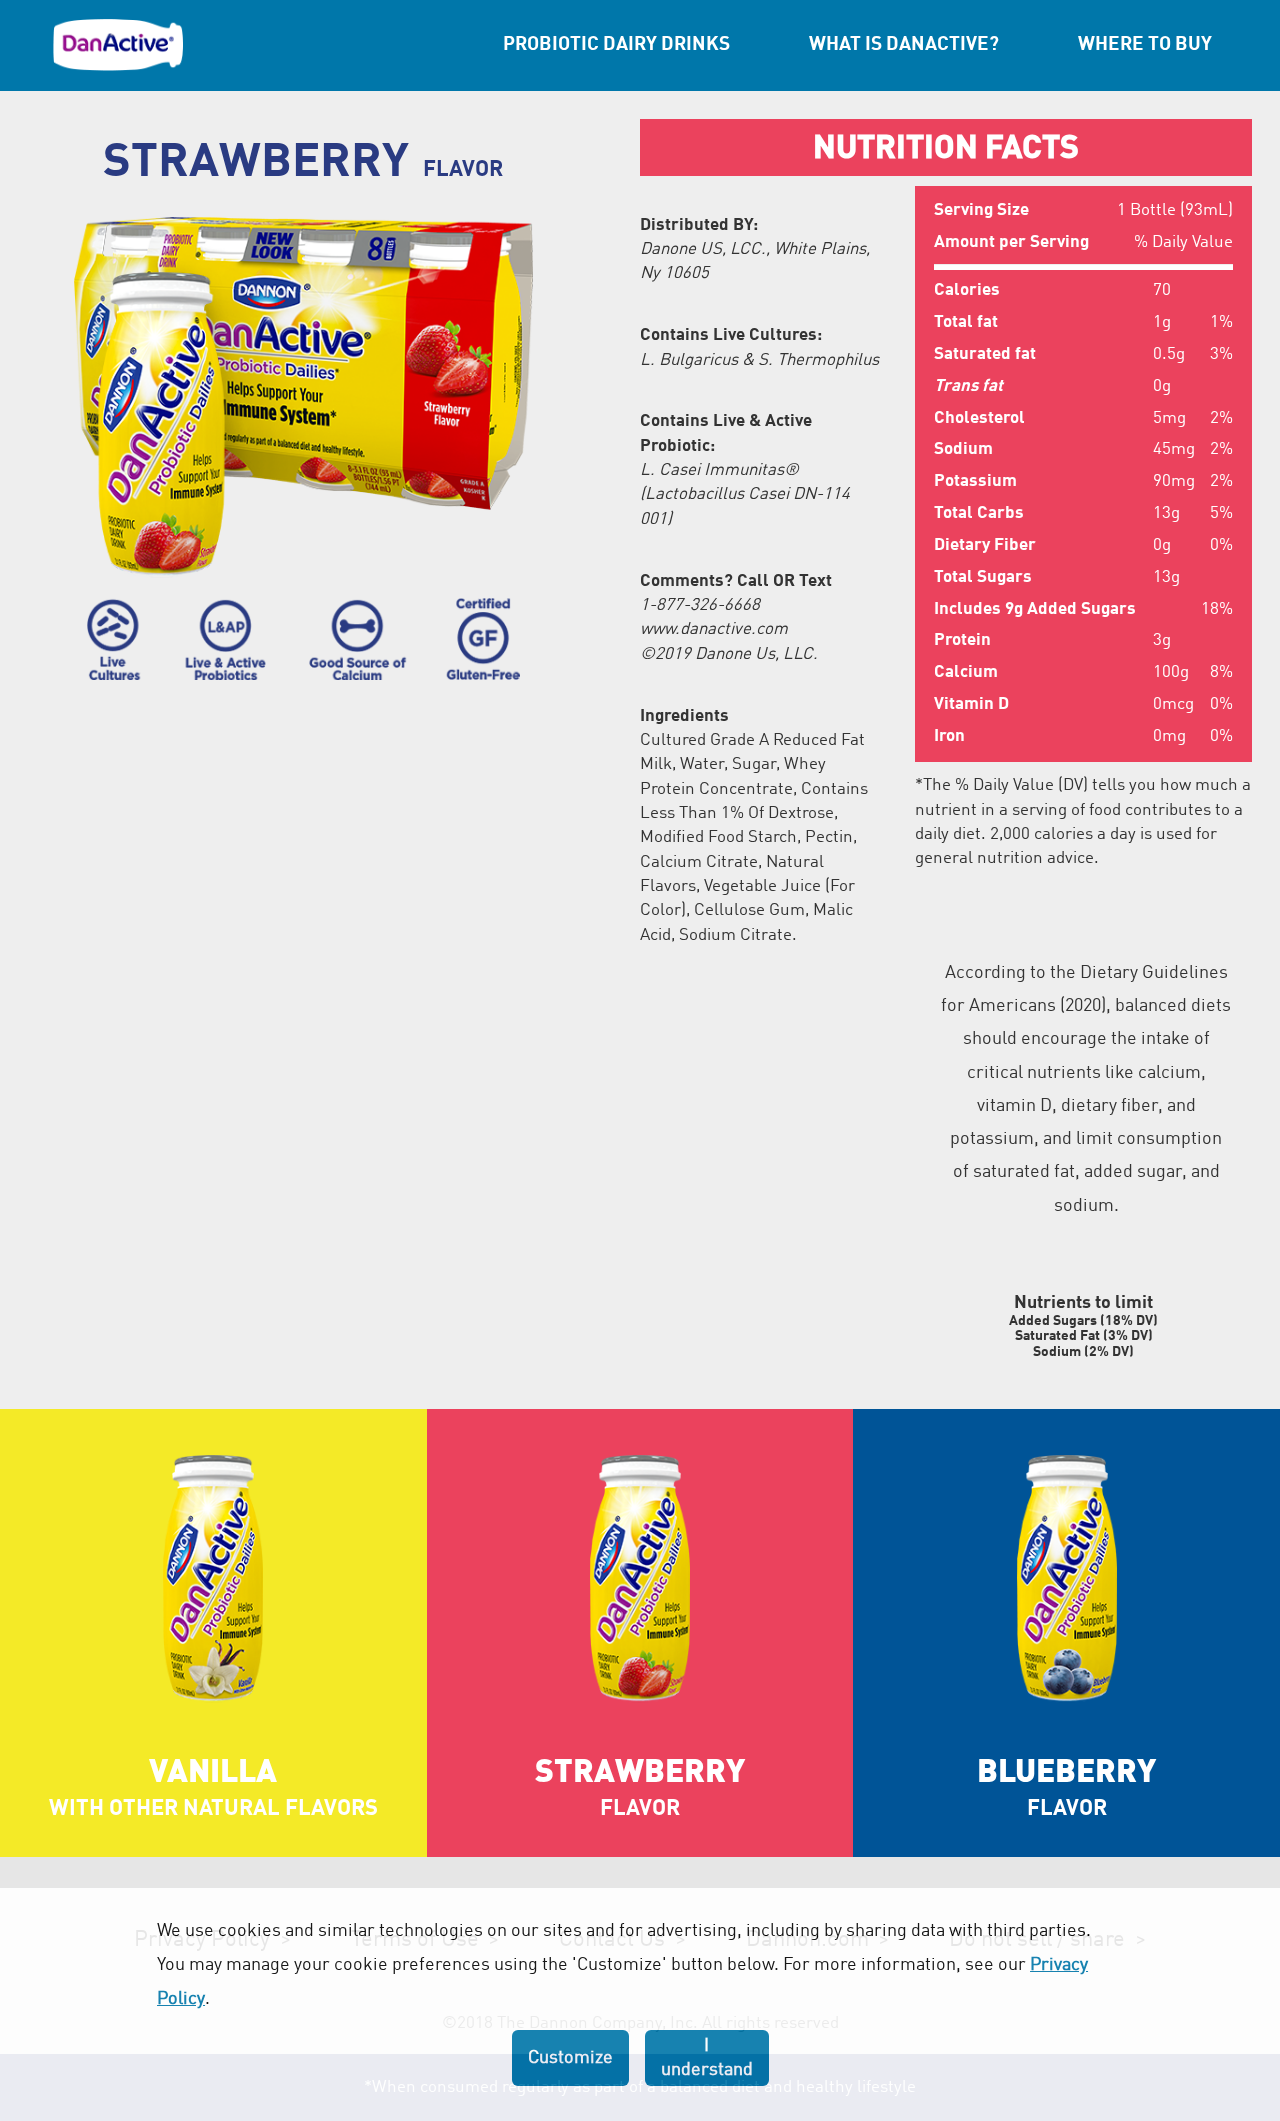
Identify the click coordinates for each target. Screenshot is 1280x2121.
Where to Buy (1145, 45)
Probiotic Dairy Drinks (616, 45)
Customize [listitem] (570, 2058)
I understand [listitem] (707, 2058)
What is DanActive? (904, 45)
